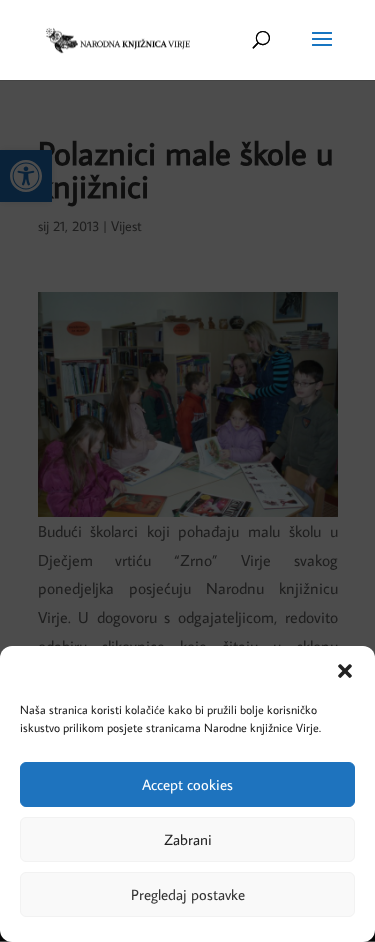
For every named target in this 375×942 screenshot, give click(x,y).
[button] (345, 671)
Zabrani (188, 839)
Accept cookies (187, 784)
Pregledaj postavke (188, 894)
